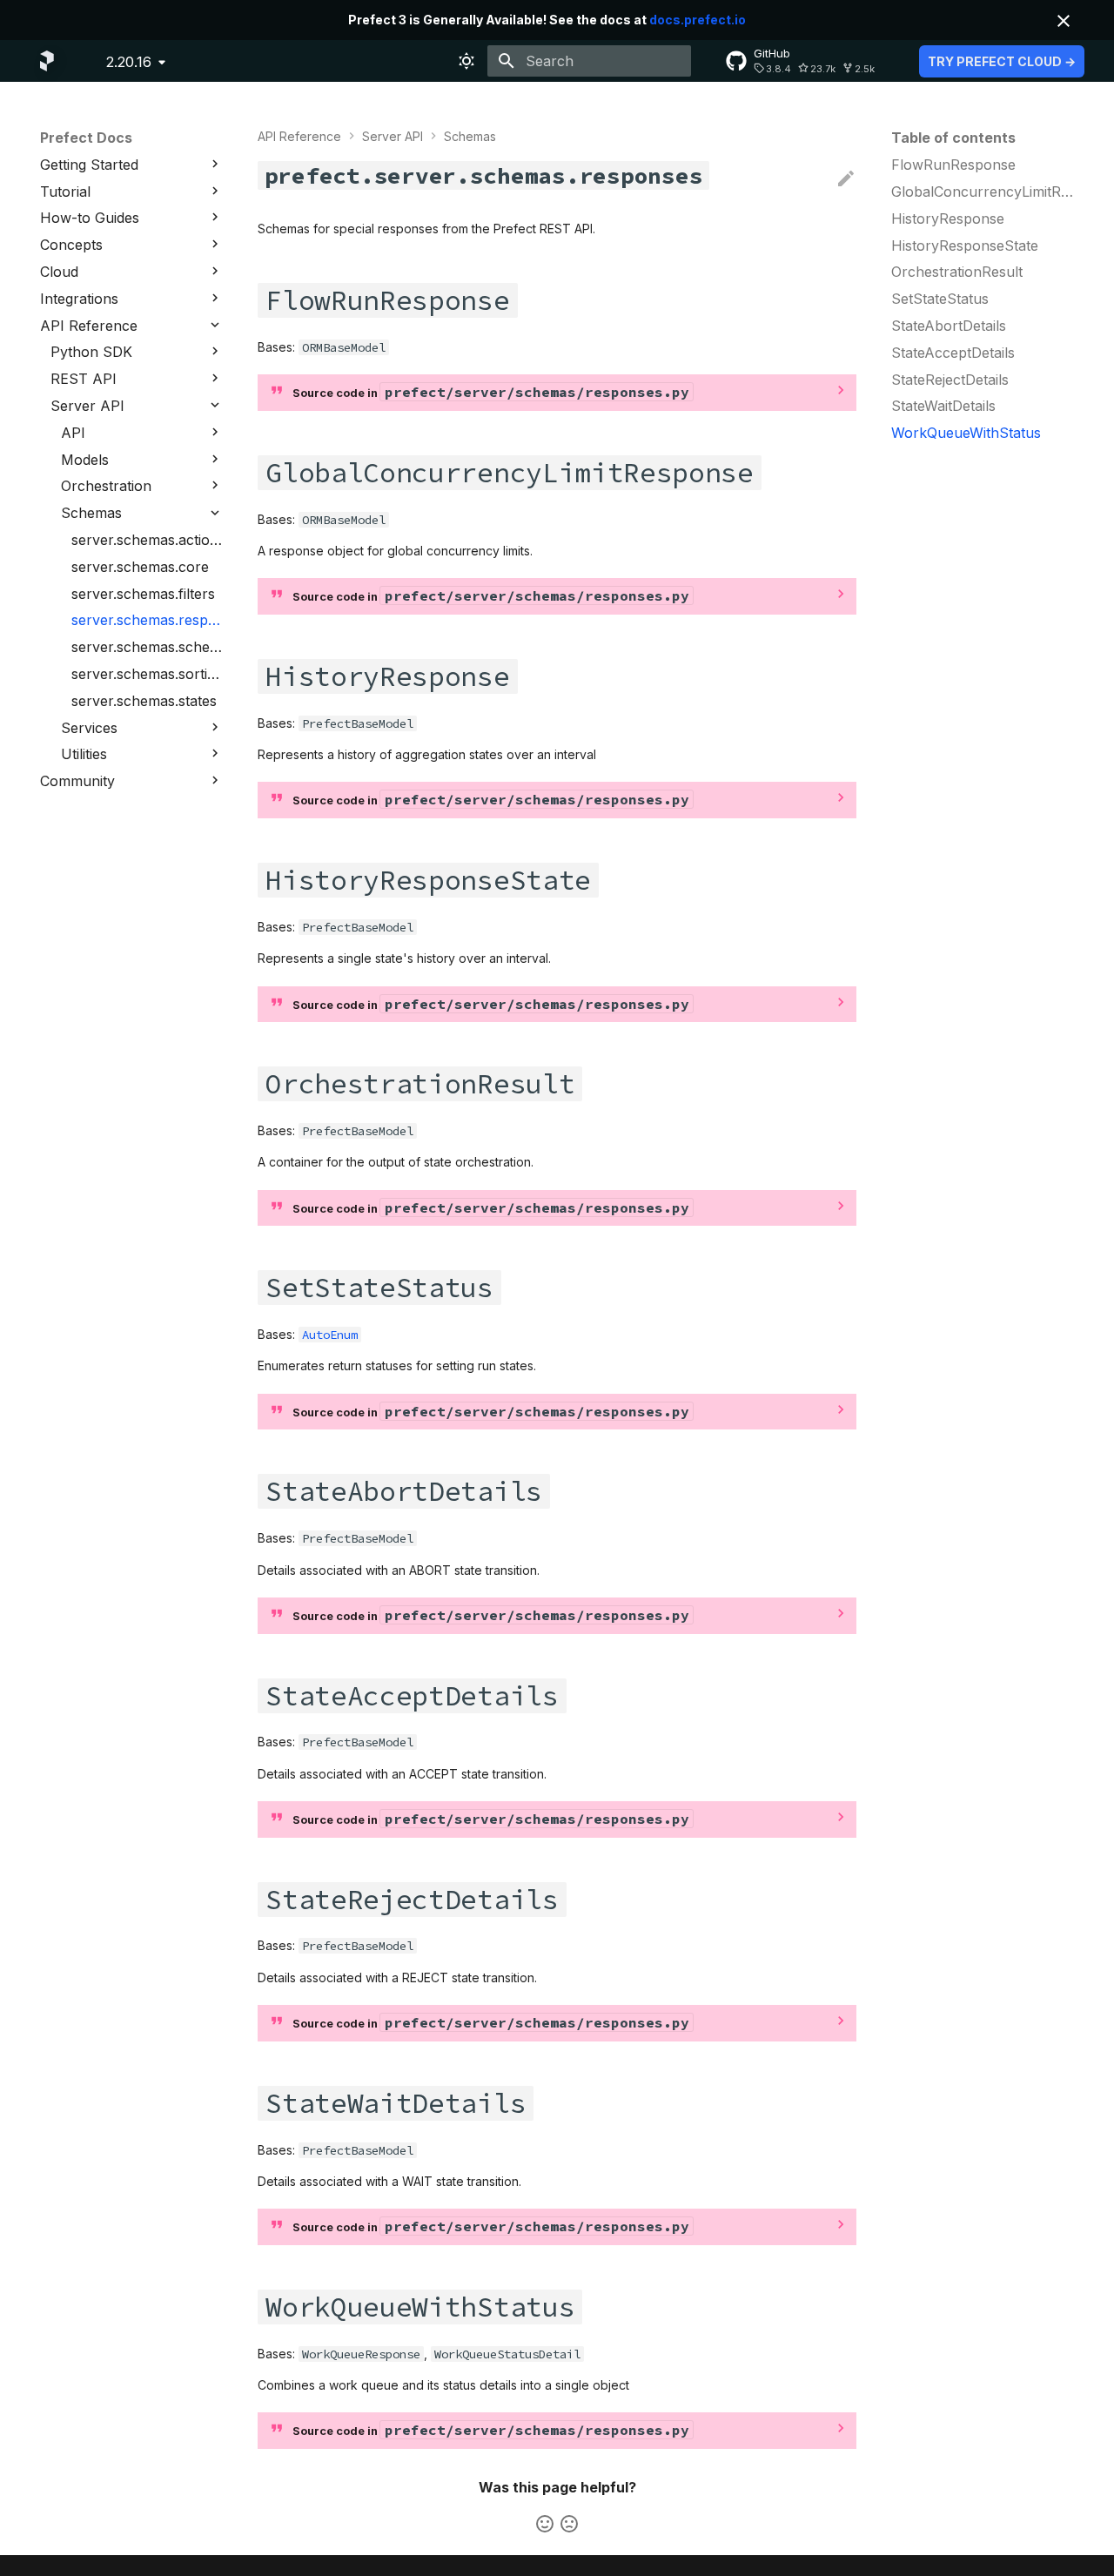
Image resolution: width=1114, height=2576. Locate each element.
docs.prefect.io (698, 20)
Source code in (491, 392)
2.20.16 (129, 62)
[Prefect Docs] (47, 61)
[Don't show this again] (1064, 21)
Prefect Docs (86, 138)
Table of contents (953, 138)
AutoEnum (330, 1335)
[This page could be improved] (569, 2524)
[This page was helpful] (545, 2524)
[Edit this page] (846, 179)
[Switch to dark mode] (466, 61)
